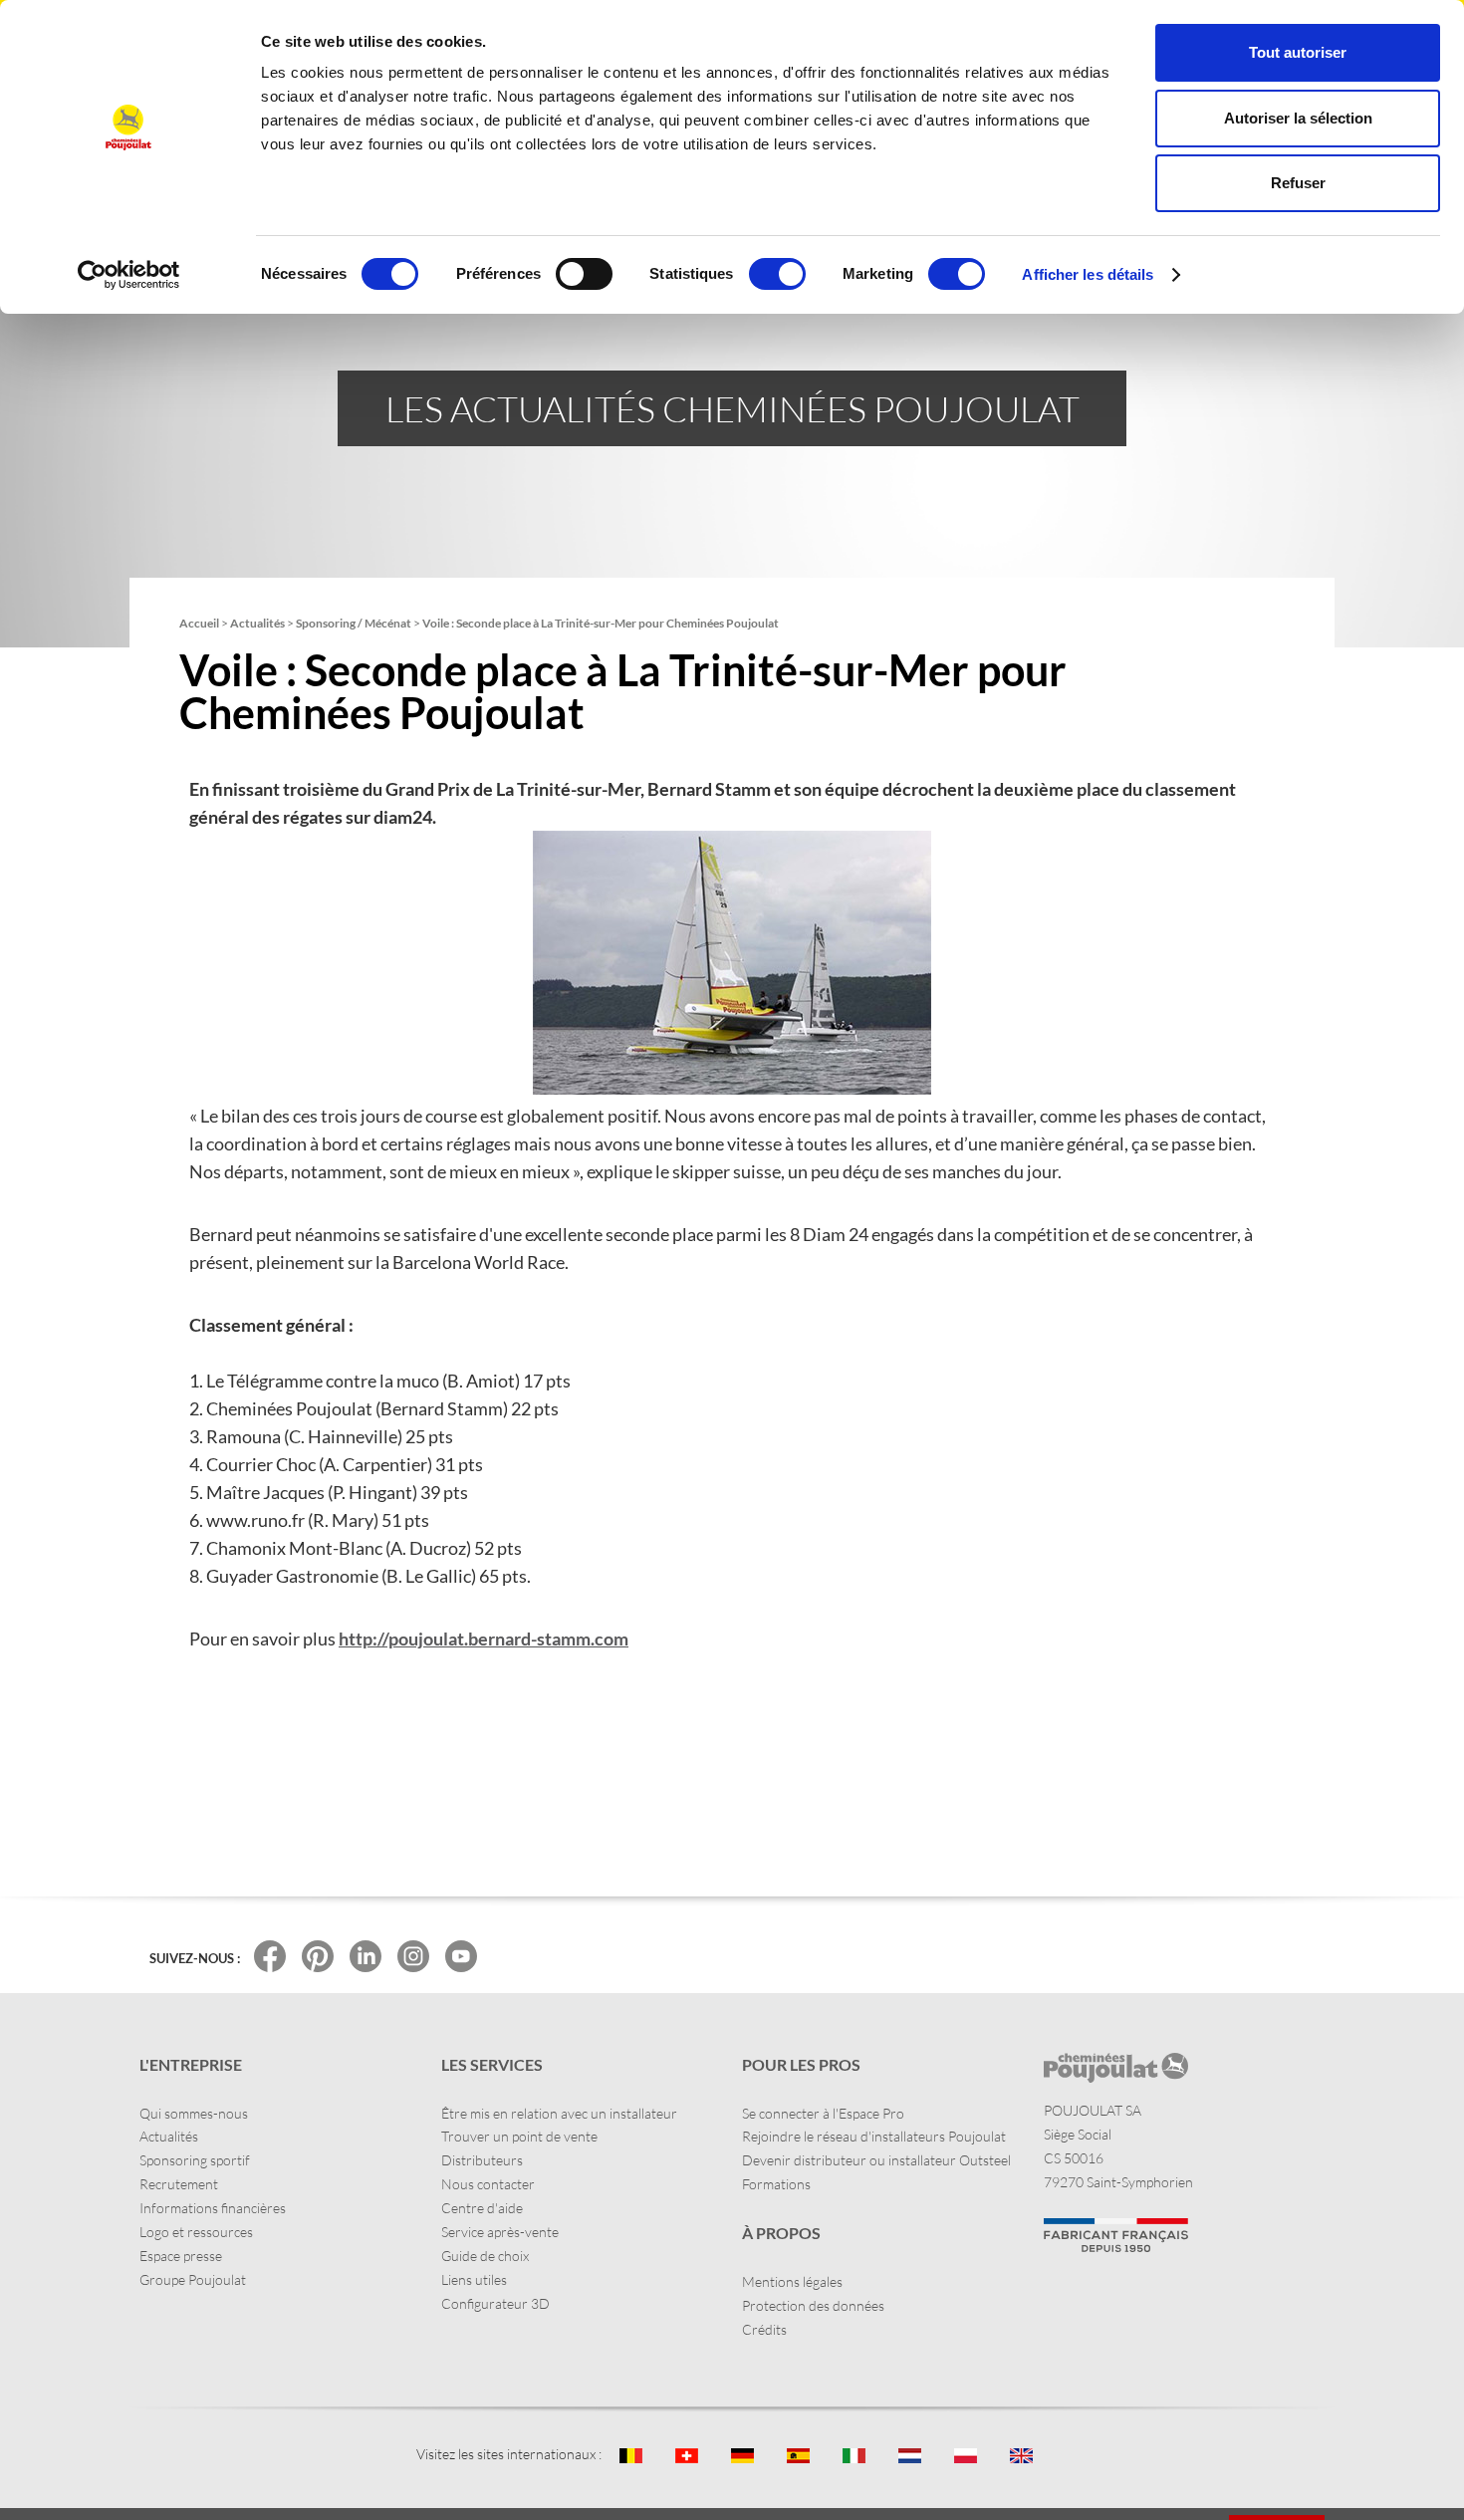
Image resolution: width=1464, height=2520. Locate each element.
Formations (776, 2184)
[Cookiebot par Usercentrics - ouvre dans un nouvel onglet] (129, 275)
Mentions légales (792, 2281)
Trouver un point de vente (519, 2136)
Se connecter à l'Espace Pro (823, 2113)
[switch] (584, 274)
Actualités (169, 2136)
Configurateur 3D (495, 2303)
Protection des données (813, 2305)
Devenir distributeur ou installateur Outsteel (876, 2160)
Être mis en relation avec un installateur (559, 2113)
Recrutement (179, 2184)
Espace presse (181, 2256)
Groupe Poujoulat (193, 2279)
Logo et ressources (196, 2232)
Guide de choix (485, 2256)
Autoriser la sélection (1298, 118)
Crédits (764, 2329)
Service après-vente (500, 2232)
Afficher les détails (1088, 274)
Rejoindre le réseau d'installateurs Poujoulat (874, 2136)
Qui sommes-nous (194, 2113)
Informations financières (213, 2208)
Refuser (1298, 183)
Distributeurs (482, 2160)
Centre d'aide (482, 2208)
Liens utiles (474, 2279)
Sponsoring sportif (195, 2160)
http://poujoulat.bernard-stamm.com (484, 1638)
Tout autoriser (1298, 52)
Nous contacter (488, 2184)
